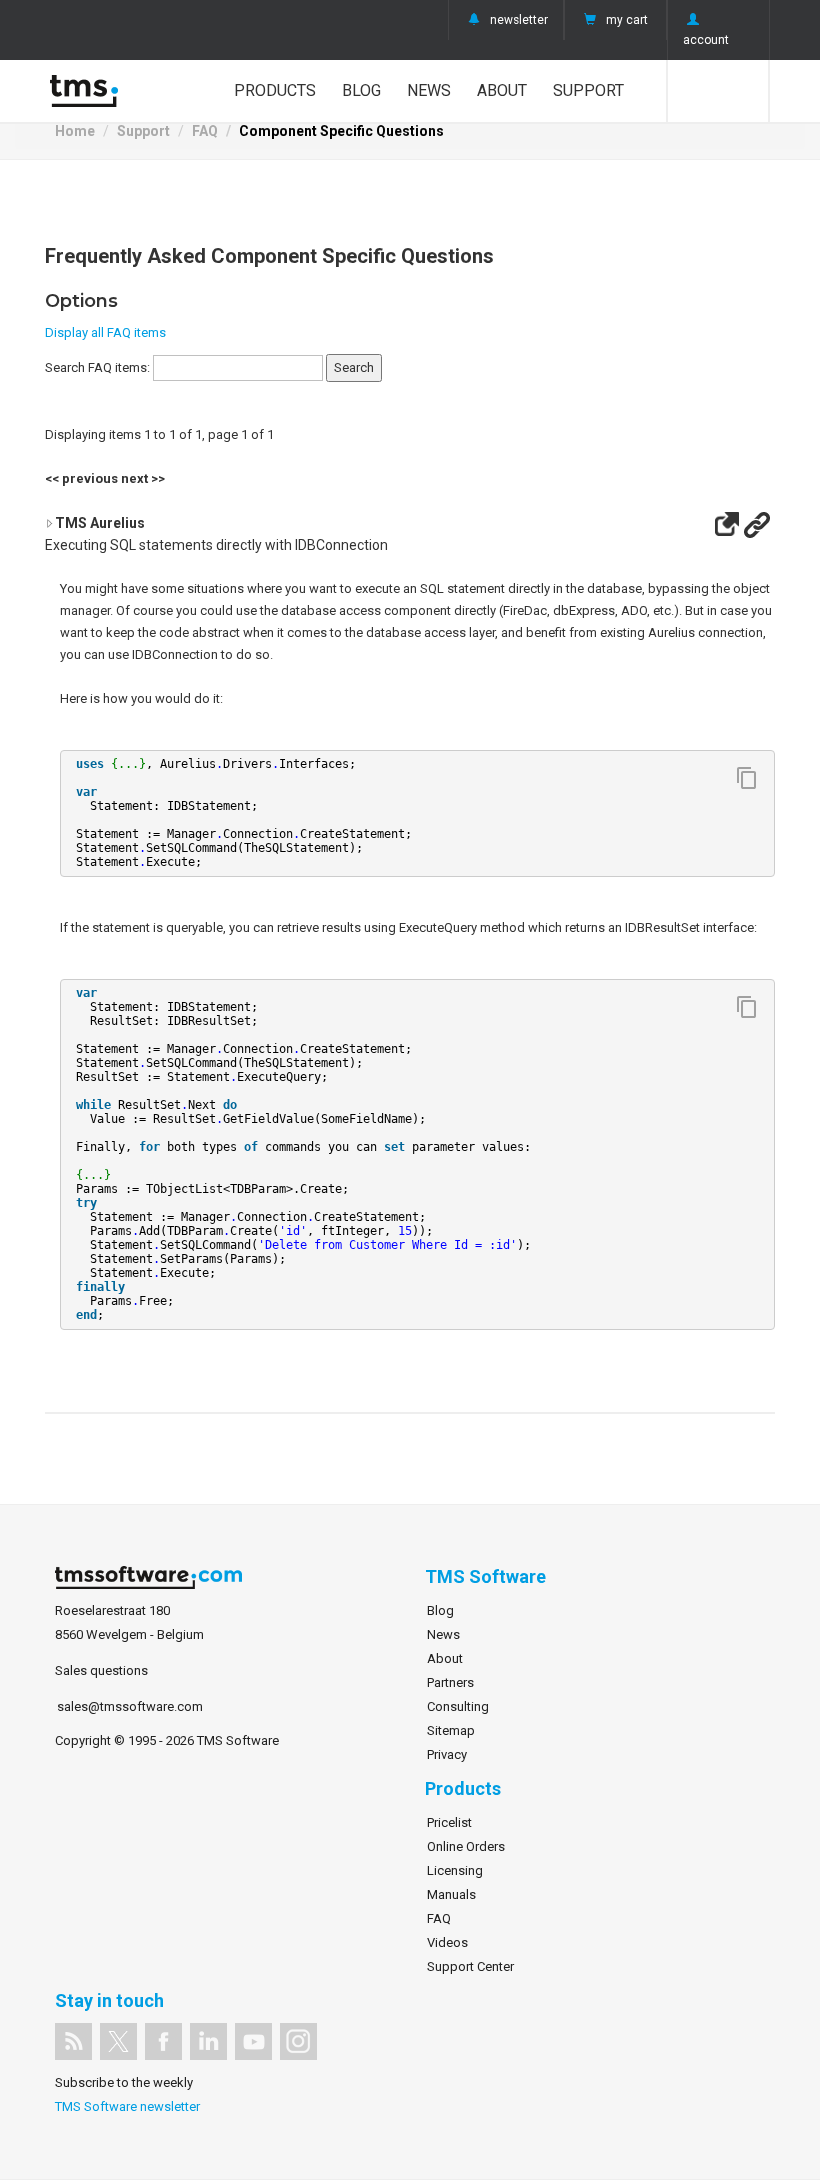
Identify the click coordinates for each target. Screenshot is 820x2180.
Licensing (455, 1870)
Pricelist (449, 1822)
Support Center (470, 1966)
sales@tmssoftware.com (130, 1706)
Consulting (458, 1706)
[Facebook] (163, 2041)
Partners (450, 1682)
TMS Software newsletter (127, 2106)
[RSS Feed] (73, 2041)
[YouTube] (253, 2041)
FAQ (205, 131)
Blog (361, 90)
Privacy (447, 1754)
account (706, 40)
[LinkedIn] (208, 2041)
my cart (627, 20)
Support (588, 90)
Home (75, 131)
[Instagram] (298, 2041)
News (429, 90)
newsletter (519, 20)
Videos (447, 1942)
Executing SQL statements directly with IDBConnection (216, 534)
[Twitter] (118, 2041)
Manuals (451, 1894)
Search (718, 91)
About (502, 90)
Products (275, 90)
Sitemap (451, 1730)
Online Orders (466, 1846)
